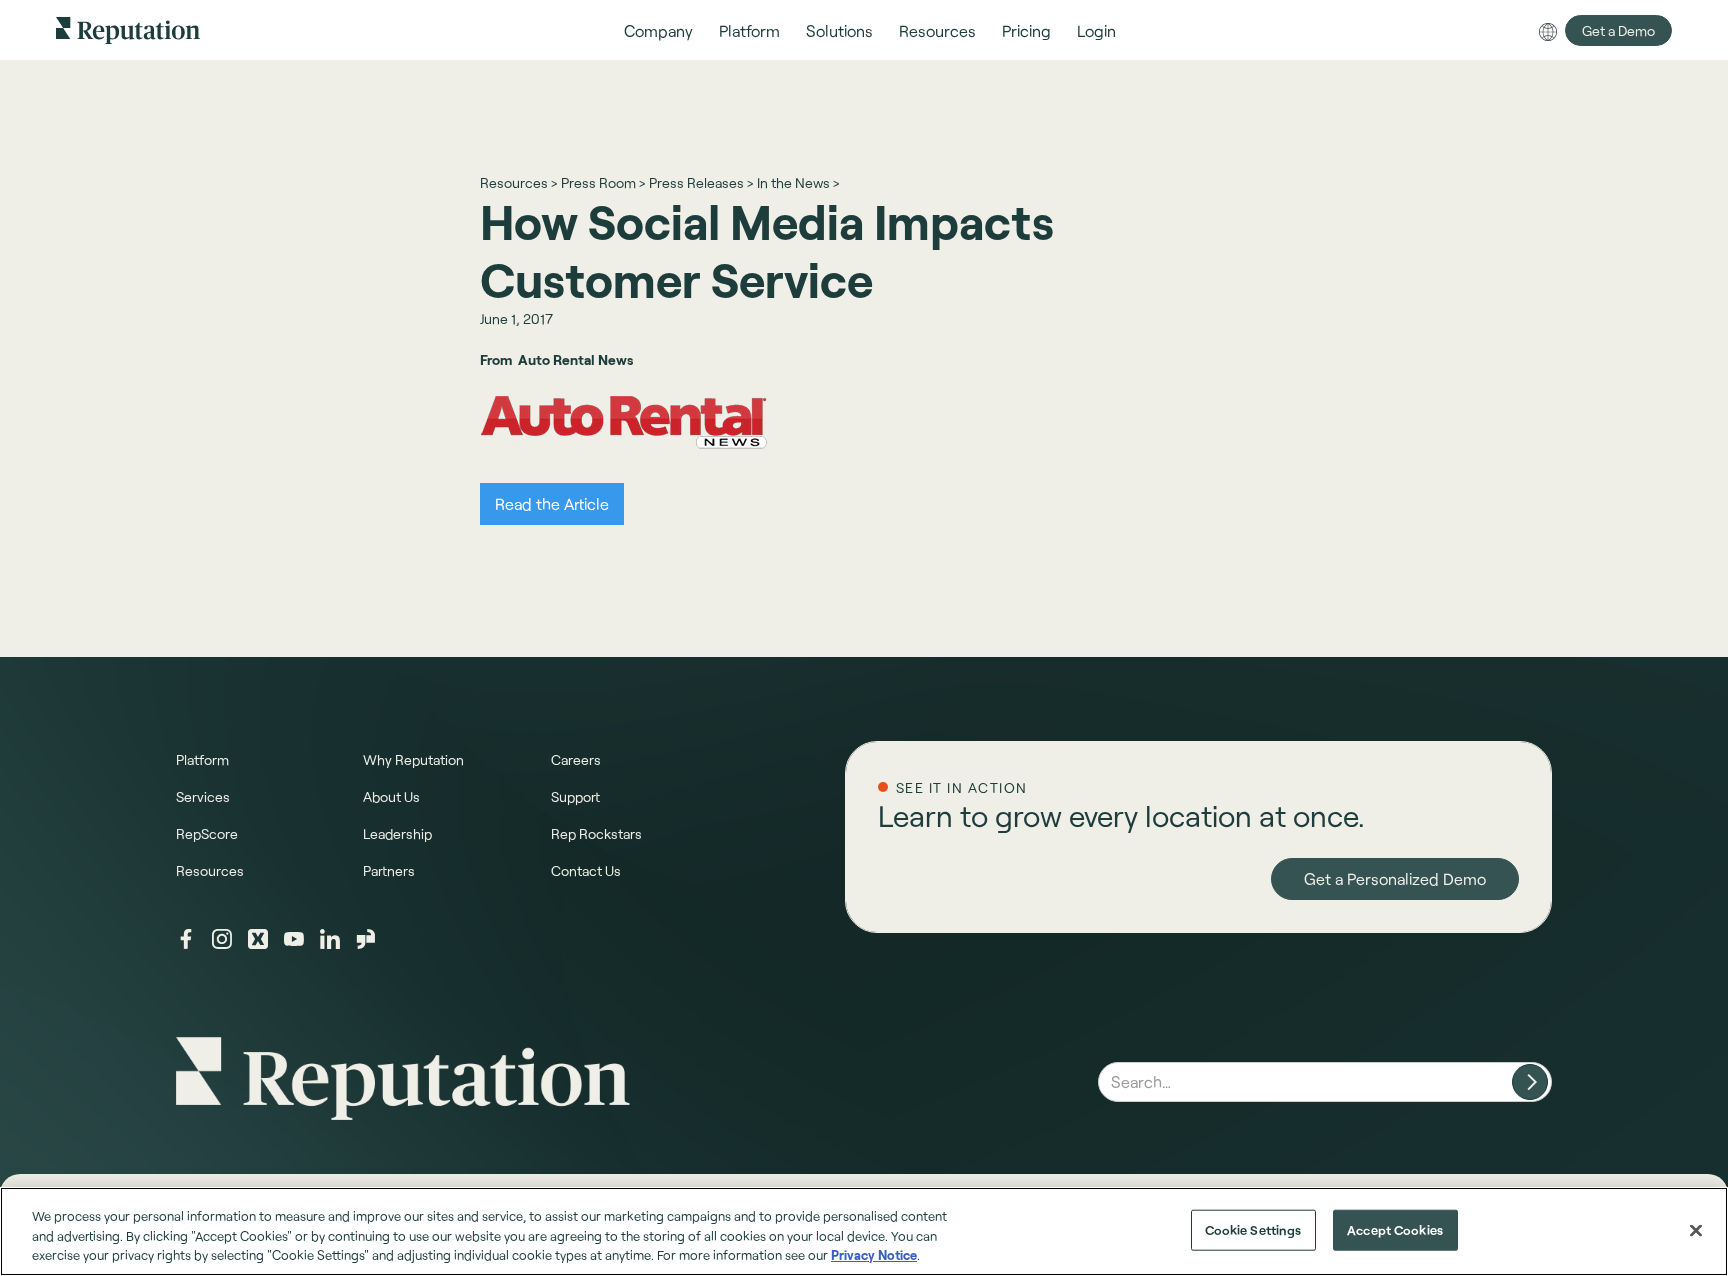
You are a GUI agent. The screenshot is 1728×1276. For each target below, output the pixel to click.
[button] (658, 30)
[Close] (1696, 1230)
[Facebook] (186, 939)
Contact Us (586, 870)
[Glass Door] (366, 939)
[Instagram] (222, 939)
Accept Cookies (1395, 1229)
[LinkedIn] (330, 939)
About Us (391, 796)
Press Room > (603, 182)
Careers (576, 759)
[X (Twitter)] (258, 939)
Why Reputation (413, 759)
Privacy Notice (874, 1255)
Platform (202, 759)
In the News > (798, 182)
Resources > (518, 182)
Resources (210, 870)
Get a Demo (1618, 30)
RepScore (207, 833)
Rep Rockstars (596, 833)
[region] (864, 1231)
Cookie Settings (1253, 1229)
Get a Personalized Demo (1395, 878)
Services (203, 796)
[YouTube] (294, 939)
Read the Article (552, 503)
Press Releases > (701, 182)
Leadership (397, 833)
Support (575, 796)
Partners (389, 870)
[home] (128, 29)
